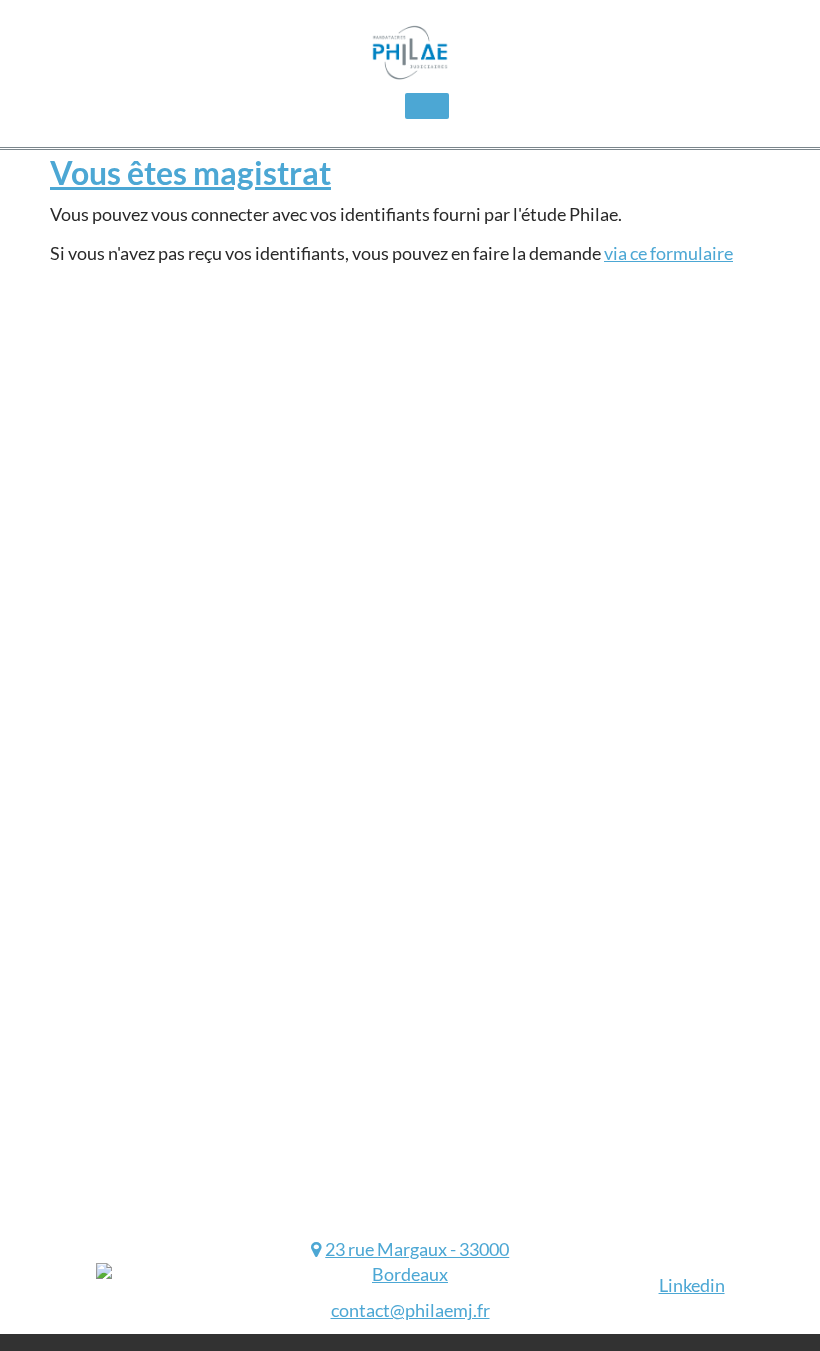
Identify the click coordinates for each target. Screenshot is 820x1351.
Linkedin (692, 1285)
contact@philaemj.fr (410, 1310)
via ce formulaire (668, 253)
